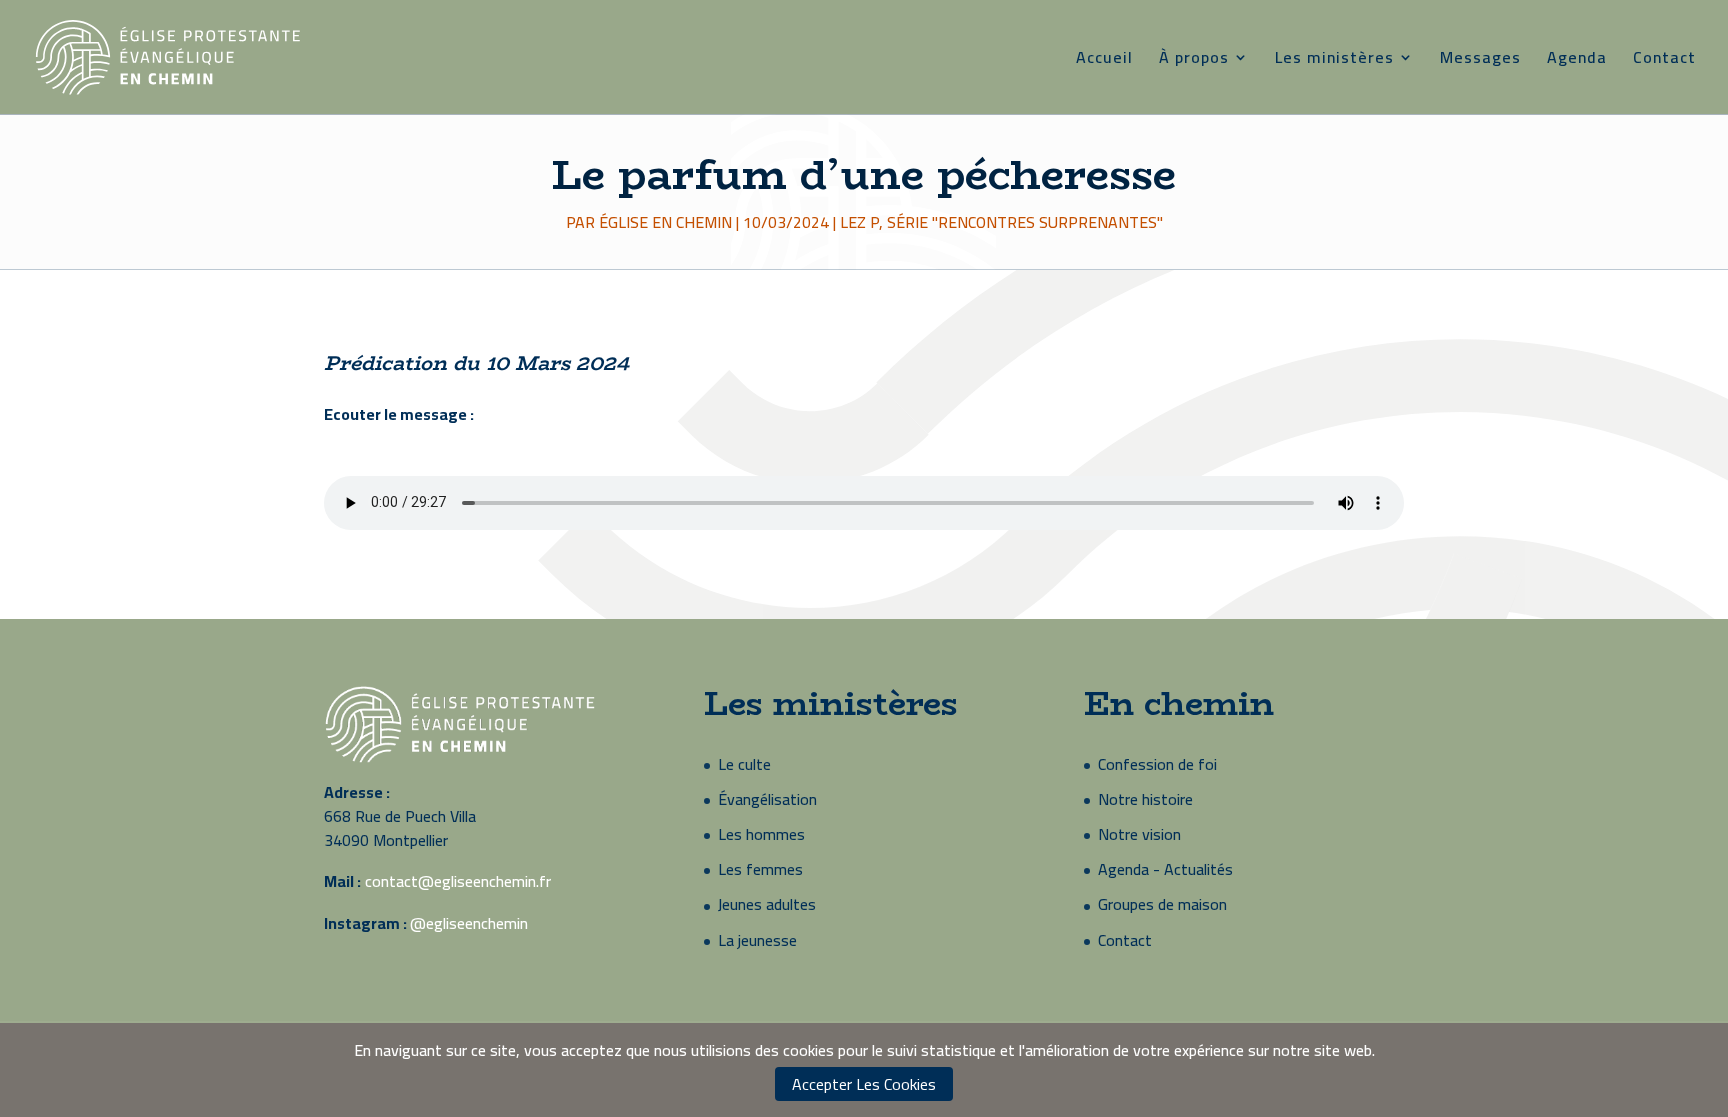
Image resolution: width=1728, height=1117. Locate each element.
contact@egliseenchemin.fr (458, 881)
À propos (1194, 61)
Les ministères (1334, 61)
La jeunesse (757, 940)
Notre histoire (1145, 799)
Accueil (1104, 61)
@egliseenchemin (469, 923)
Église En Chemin (665, 222)
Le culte (744, 764)
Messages (1480, 61)
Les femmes (760, 869)
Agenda (1577, 61)
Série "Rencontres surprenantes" (1025, 222)
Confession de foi (1157, 764)
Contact (1664, 61)
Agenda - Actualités (1165, 869)
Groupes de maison (1162, 904)
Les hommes (761, 834)
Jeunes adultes (767, 904)
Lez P (859, 222)
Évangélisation (767, 799)
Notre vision (1139, 834)
